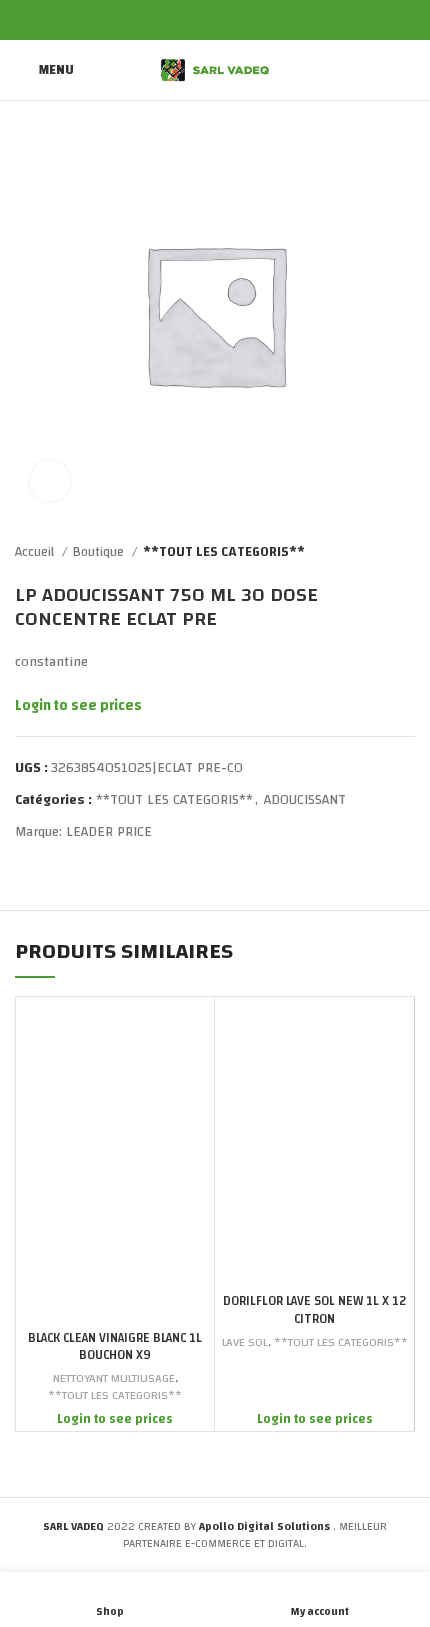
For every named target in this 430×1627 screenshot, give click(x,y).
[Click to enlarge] (50, 481)
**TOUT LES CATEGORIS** (224, 552)
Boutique (100, 552)
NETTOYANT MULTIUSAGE (114, 1378)
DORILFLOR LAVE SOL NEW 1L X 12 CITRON (314, 1310)
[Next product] (405, 553)
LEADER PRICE (109, 832)
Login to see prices (78, 705)
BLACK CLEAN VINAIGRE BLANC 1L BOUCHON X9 (115, 1347)
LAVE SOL (245, 1342)
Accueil (36, 552)
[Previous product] (365, 553)
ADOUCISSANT (305, 800)
